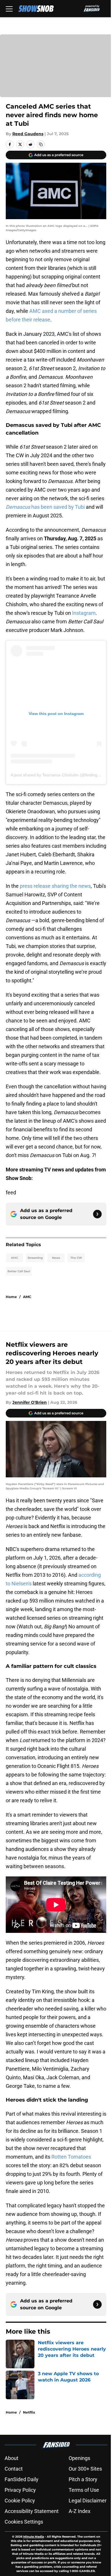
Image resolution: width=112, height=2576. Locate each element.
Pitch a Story (83, 2479)
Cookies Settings (24, 2522)
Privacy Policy (20, 2490)
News (56, 1258)
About (11, 2458)
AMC (15, 1258)
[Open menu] (9, 9)
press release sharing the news (55, 886)
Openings (79, 2458)
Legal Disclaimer (88, 2501)
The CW (76, 1258)
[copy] (41, 144)
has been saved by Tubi (45, 507)
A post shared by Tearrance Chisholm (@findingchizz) (59, 775)
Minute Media (34, 2537)
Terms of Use (84, 2490)
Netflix (29, 2412)
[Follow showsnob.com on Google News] (97, 1214)
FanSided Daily (22, 2479)
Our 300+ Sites (85, 2469)
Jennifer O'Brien (30, 1402)
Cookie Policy (20, 2501)
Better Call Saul (19, 1271)
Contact (14, 2469)
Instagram (84, 613)
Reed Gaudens (28, 134)
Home (11, 1297)
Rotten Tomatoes (71, 2157)
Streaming (35, 1258)
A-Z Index (80, 2511)
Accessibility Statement (32, 2511)
